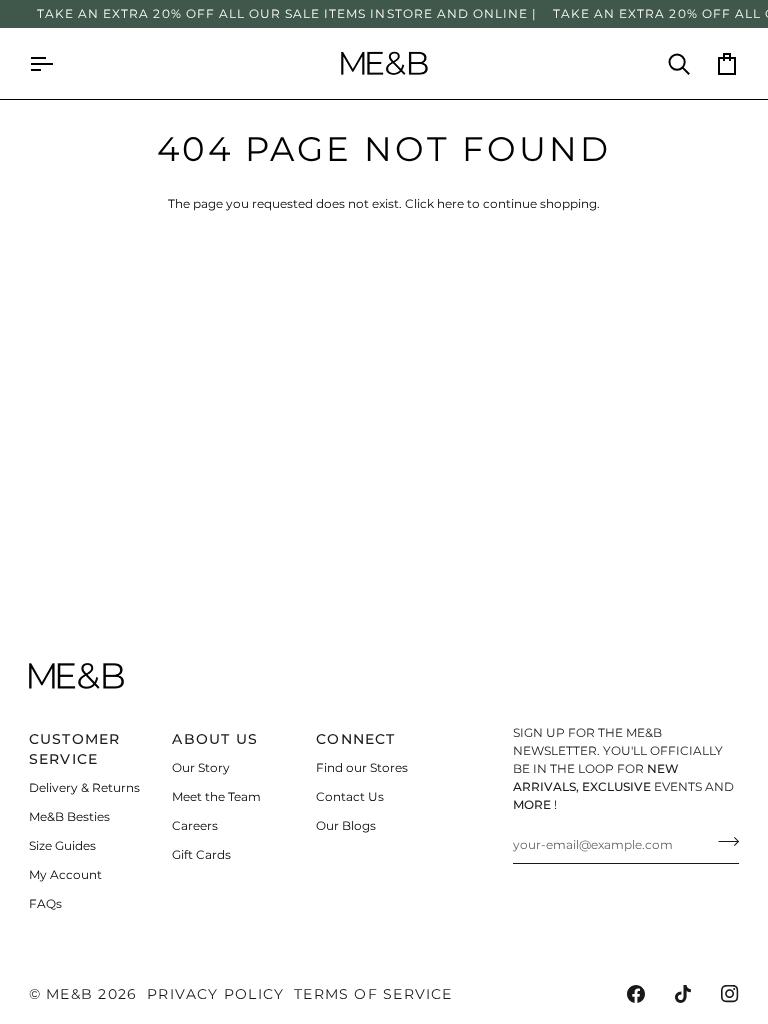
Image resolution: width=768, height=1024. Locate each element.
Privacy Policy (215, 994)
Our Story (201, 767)
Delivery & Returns (84, 787)
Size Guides (62, 845)
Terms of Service (373, 994)
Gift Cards (201, 854)
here (450, 203)
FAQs (45, 903)
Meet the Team (216, 796)
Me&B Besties (69, 816)
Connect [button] (356, 739)
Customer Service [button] (75, 749)
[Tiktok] (683, 994)
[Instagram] (730, 994)
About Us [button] (215, 739)
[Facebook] (636, 994)
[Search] (667, 63)
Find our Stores (362, 767)
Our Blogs (346, 825)
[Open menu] (53, 63)
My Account (65, 874)
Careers (195, 825)
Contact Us (350, 796)
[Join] (722, 842)
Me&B (69, 994)
